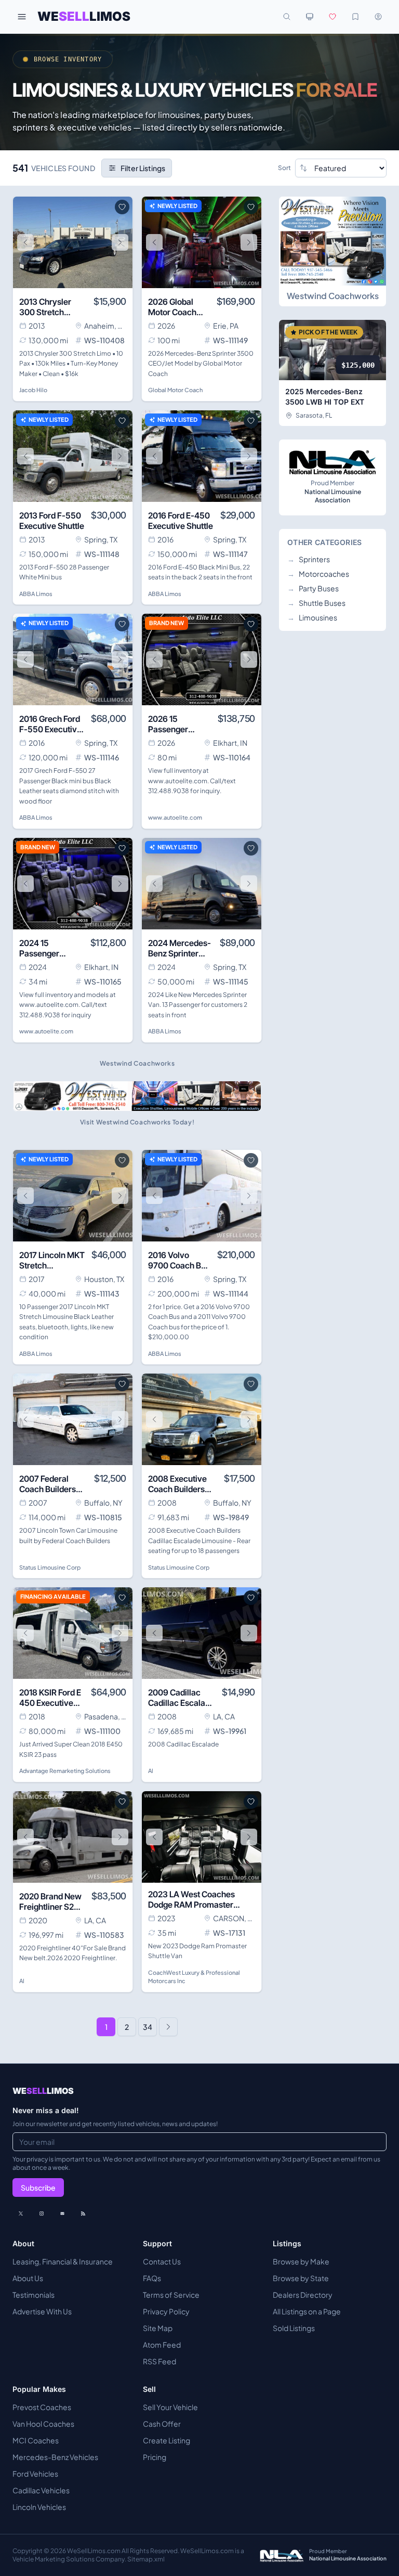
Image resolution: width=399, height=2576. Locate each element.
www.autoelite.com (175, 817)
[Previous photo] (25, 242)
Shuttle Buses (316, 603)
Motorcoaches (318, 574)
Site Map (158, 2328)
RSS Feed (159, 2361)
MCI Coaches (36, 2440)
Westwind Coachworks (333, 296)
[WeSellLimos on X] (21, 2213)
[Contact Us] (62, 2213)
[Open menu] (22, 17)
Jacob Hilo (33, 390)
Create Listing (167, 2440)
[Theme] (310, 17)
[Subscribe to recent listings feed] (83, 2213)
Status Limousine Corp (50, 1567)
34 (148, 2027)
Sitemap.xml (146, 2559)
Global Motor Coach (175, 390)
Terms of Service (171, 2295)
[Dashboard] (378, 17)
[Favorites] (332, 17)
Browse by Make (301, 2261)
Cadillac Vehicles (41, 2490)
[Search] (287, 17)
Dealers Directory (303, 2295)
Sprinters (309, 559)
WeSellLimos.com (94, 2551)
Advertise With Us (42, 2311)
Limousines (312, 617)
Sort (284, 168)
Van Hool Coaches (43, 2424)
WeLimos (84, 16)
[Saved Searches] (355, 17)
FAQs (152, 2278)
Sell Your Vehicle (170, 2407)
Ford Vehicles (35, 2474)
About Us (28, 2278)
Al (151, 1771)
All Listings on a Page (307, 2311)
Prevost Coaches (42, 2407)
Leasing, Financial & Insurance (63, 2261)
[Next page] (168, 2027)
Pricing (155, 2457)
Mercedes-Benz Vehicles (55, 2457)
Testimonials (34, 2295)
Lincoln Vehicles (39, 2507)
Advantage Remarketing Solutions (65, 1771)
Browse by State (301, 2278)
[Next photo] (120, 242)
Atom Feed (162, 2345)
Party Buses (313, 588)
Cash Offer (162, 2424)
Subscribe (38, 2187)
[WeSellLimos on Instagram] (42, 2213)
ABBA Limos (36, 594)
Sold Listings (294, 2328)
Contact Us (162, 2261)
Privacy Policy (166, 2311)
